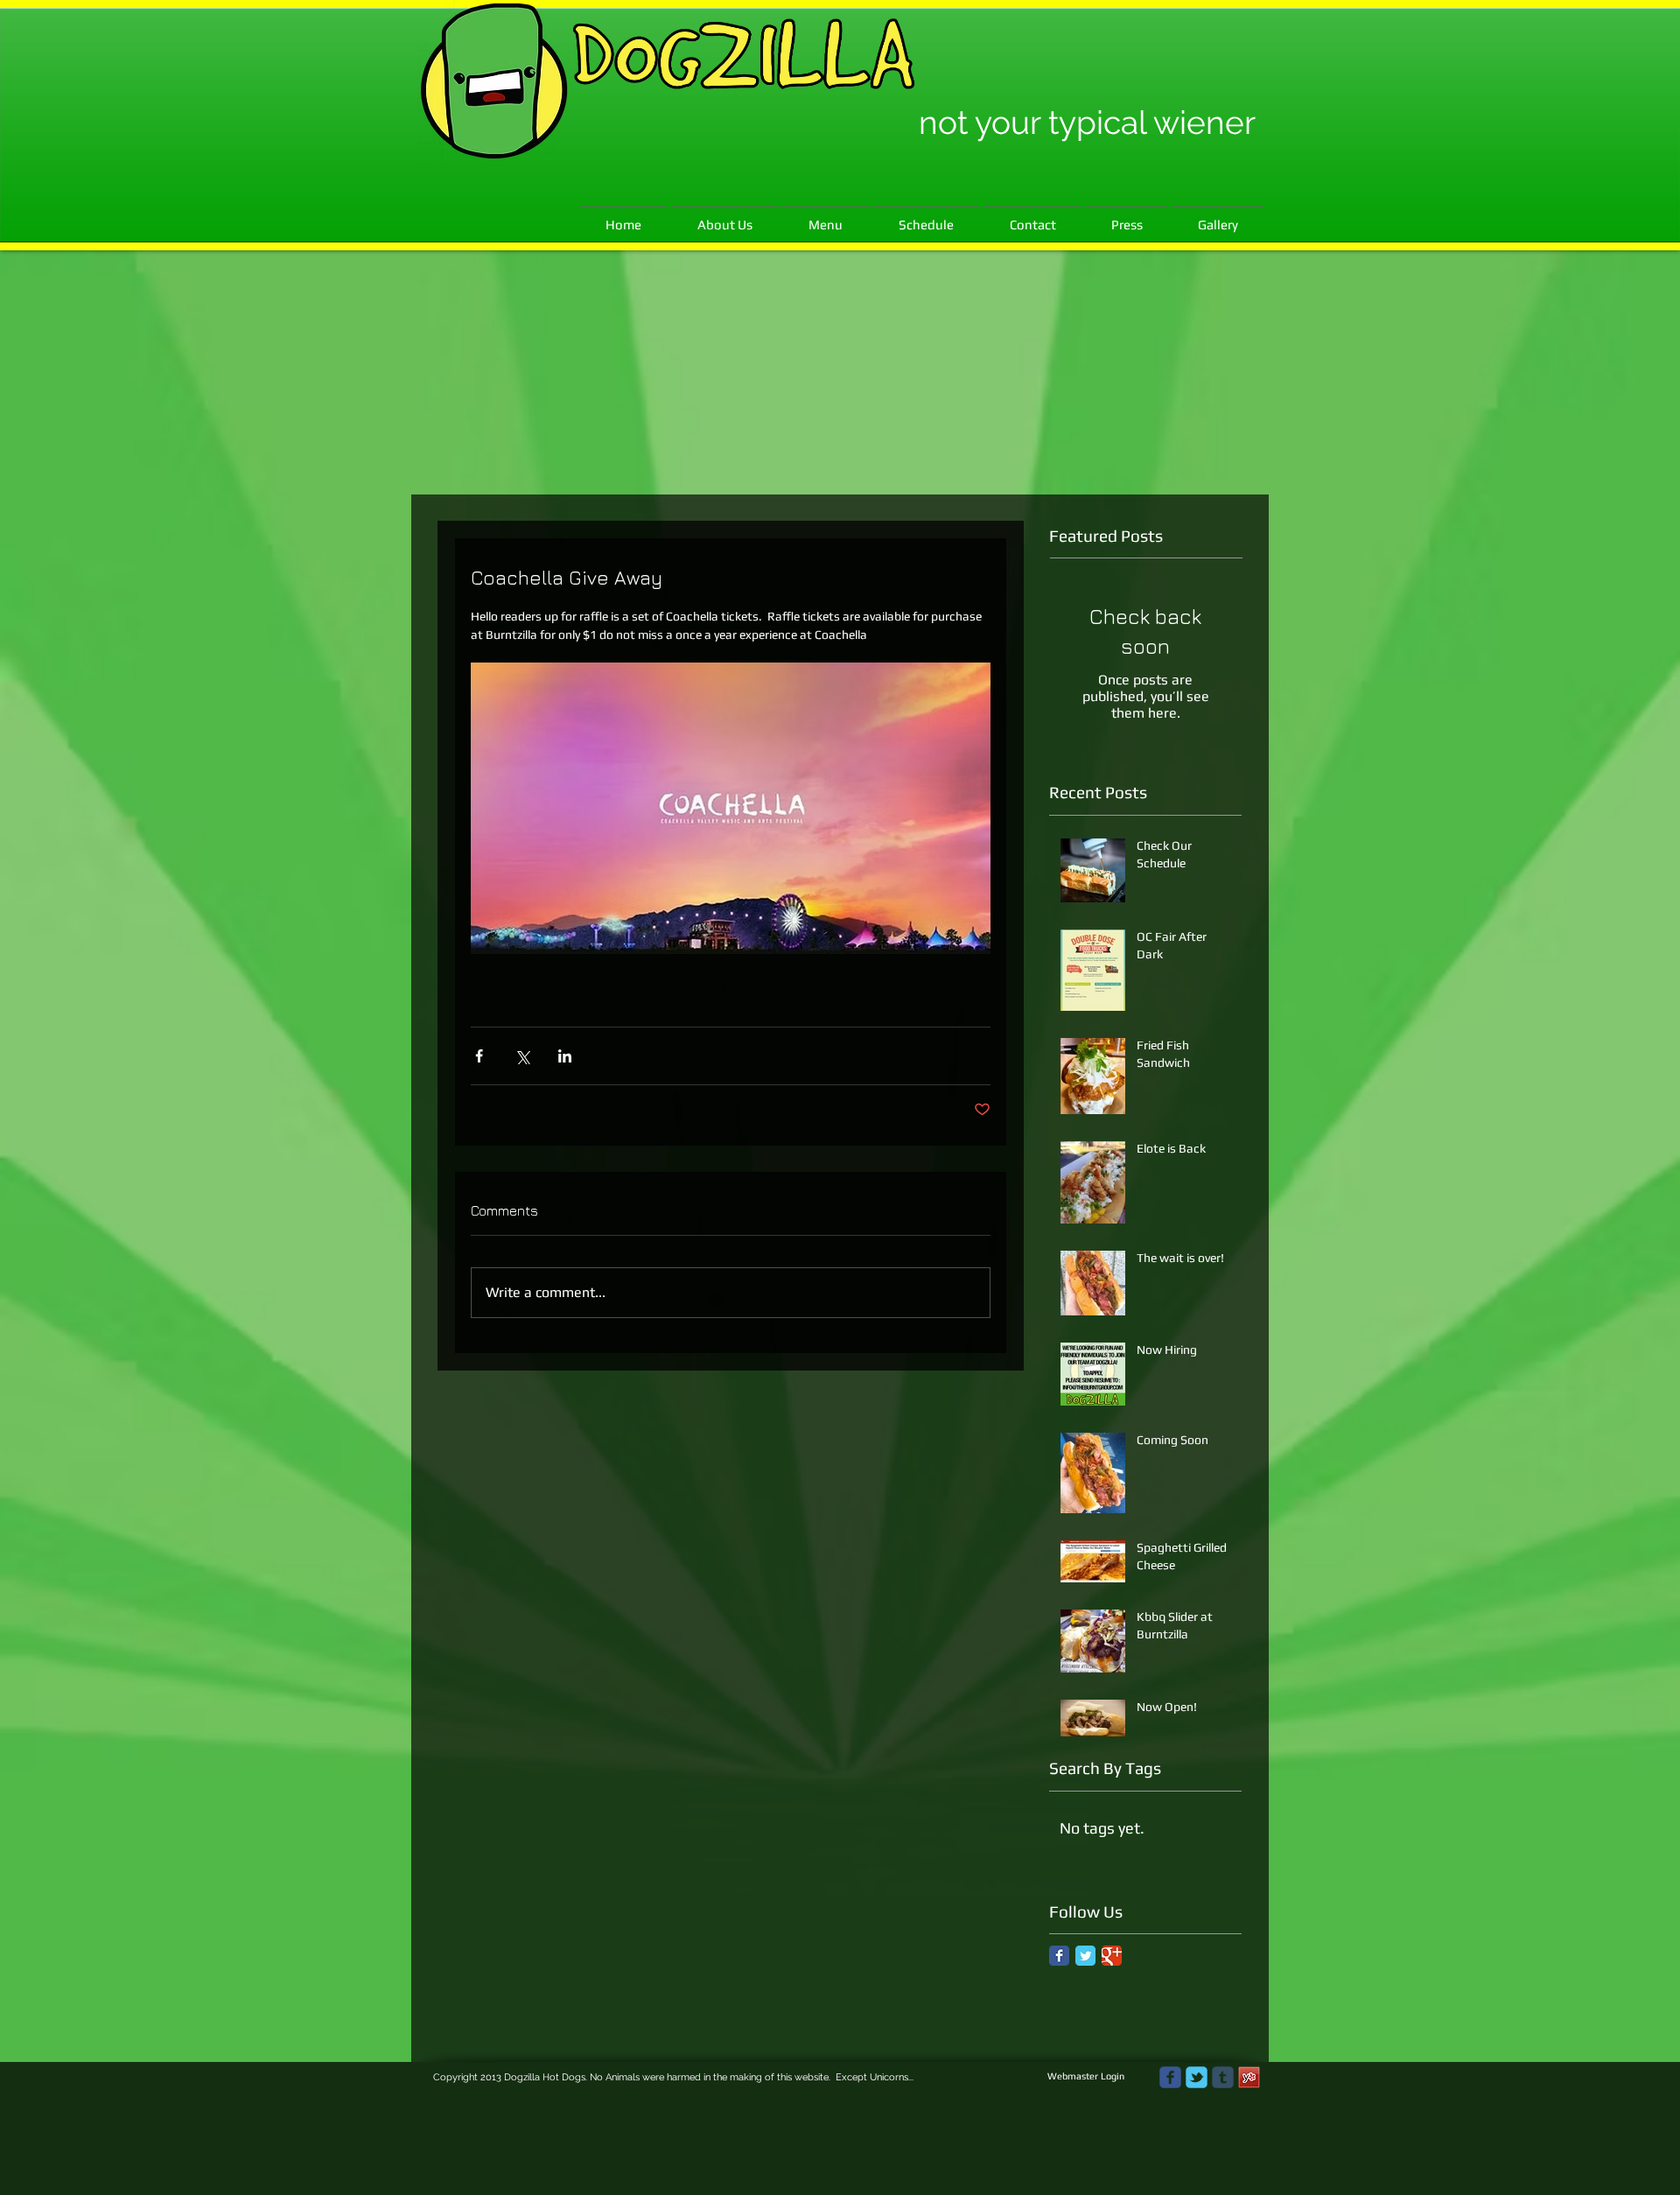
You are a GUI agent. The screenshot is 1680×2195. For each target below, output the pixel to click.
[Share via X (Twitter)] (522, 1056)
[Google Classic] (1112, 1956)
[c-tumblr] (1223, 2077)
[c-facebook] (1170, 2077)
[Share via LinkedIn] (565, 1056)
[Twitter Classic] (1085, 1956)
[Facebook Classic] (1059, 1956)
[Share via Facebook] (479, 1056)
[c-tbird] (1197, 2077)
